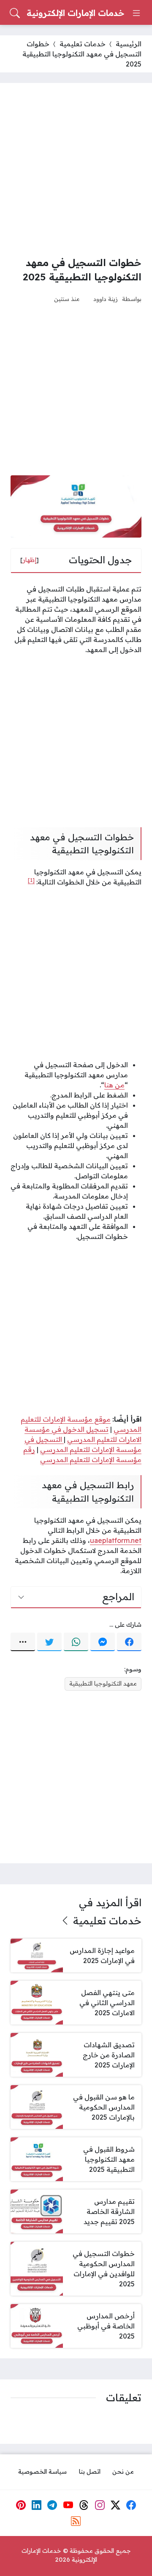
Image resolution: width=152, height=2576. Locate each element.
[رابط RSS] (76, 2521)
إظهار (30, 560)
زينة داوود (106, 299)
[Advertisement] (76, 169)
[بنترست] (21, 2505)
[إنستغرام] (100, 2505)
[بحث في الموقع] (15, 13)
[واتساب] (76, 1642)
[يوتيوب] (68, 2505)
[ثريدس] (84, 2505)
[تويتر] (49, 1642)
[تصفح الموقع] (136, 13)
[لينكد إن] (37, 2505)
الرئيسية (129, 44)
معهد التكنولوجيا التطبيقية (103, 1684)
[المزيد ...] (23, 1642)
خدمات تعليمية (83, 44)
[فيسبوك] (129, 1642)
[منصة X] (116, 2505)
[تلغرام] (52, 2505)
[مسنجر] (103, 1642)
